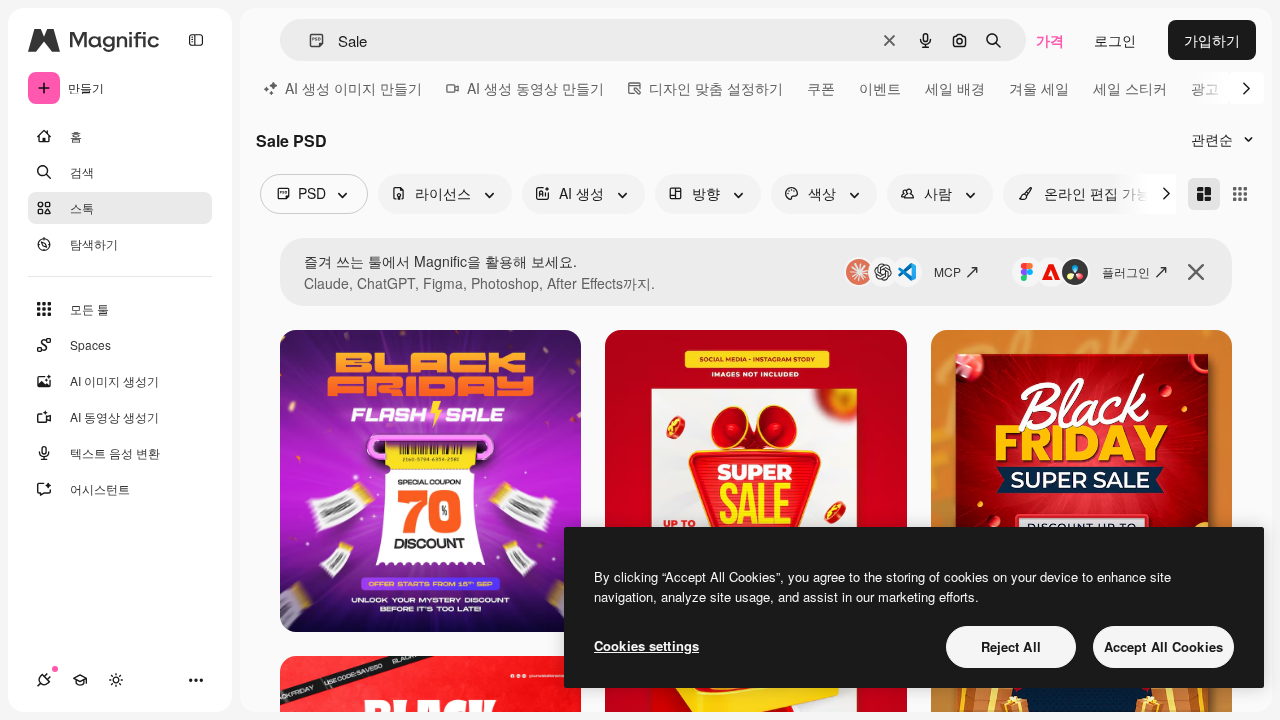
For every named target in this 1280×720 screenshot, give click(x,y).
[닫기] (1196, 272)
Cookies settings (646, 645)
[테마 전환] (116, 680)
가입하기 (1212, 40)
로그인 (1115, 40)
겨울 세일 (1039, 88)
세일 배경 (955, 88)
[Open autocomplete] (308, 40)
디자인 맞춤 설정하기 (716, 88)
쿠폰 (821, 88)
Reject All (1011, 646)
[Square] (1240, 194)
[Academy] (80, 680)
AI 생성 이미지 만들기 (353, 88)
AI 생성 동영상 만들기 (535, 88)
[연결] (44, 680)
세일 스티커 (1130, 88)
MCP (947, 271)
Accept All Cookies (1163, 646)
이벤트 (880, 88)
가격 (1050, 40)
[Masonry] (1204, 194)
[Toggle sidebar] (196, 40)
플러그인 (1126, 271)
